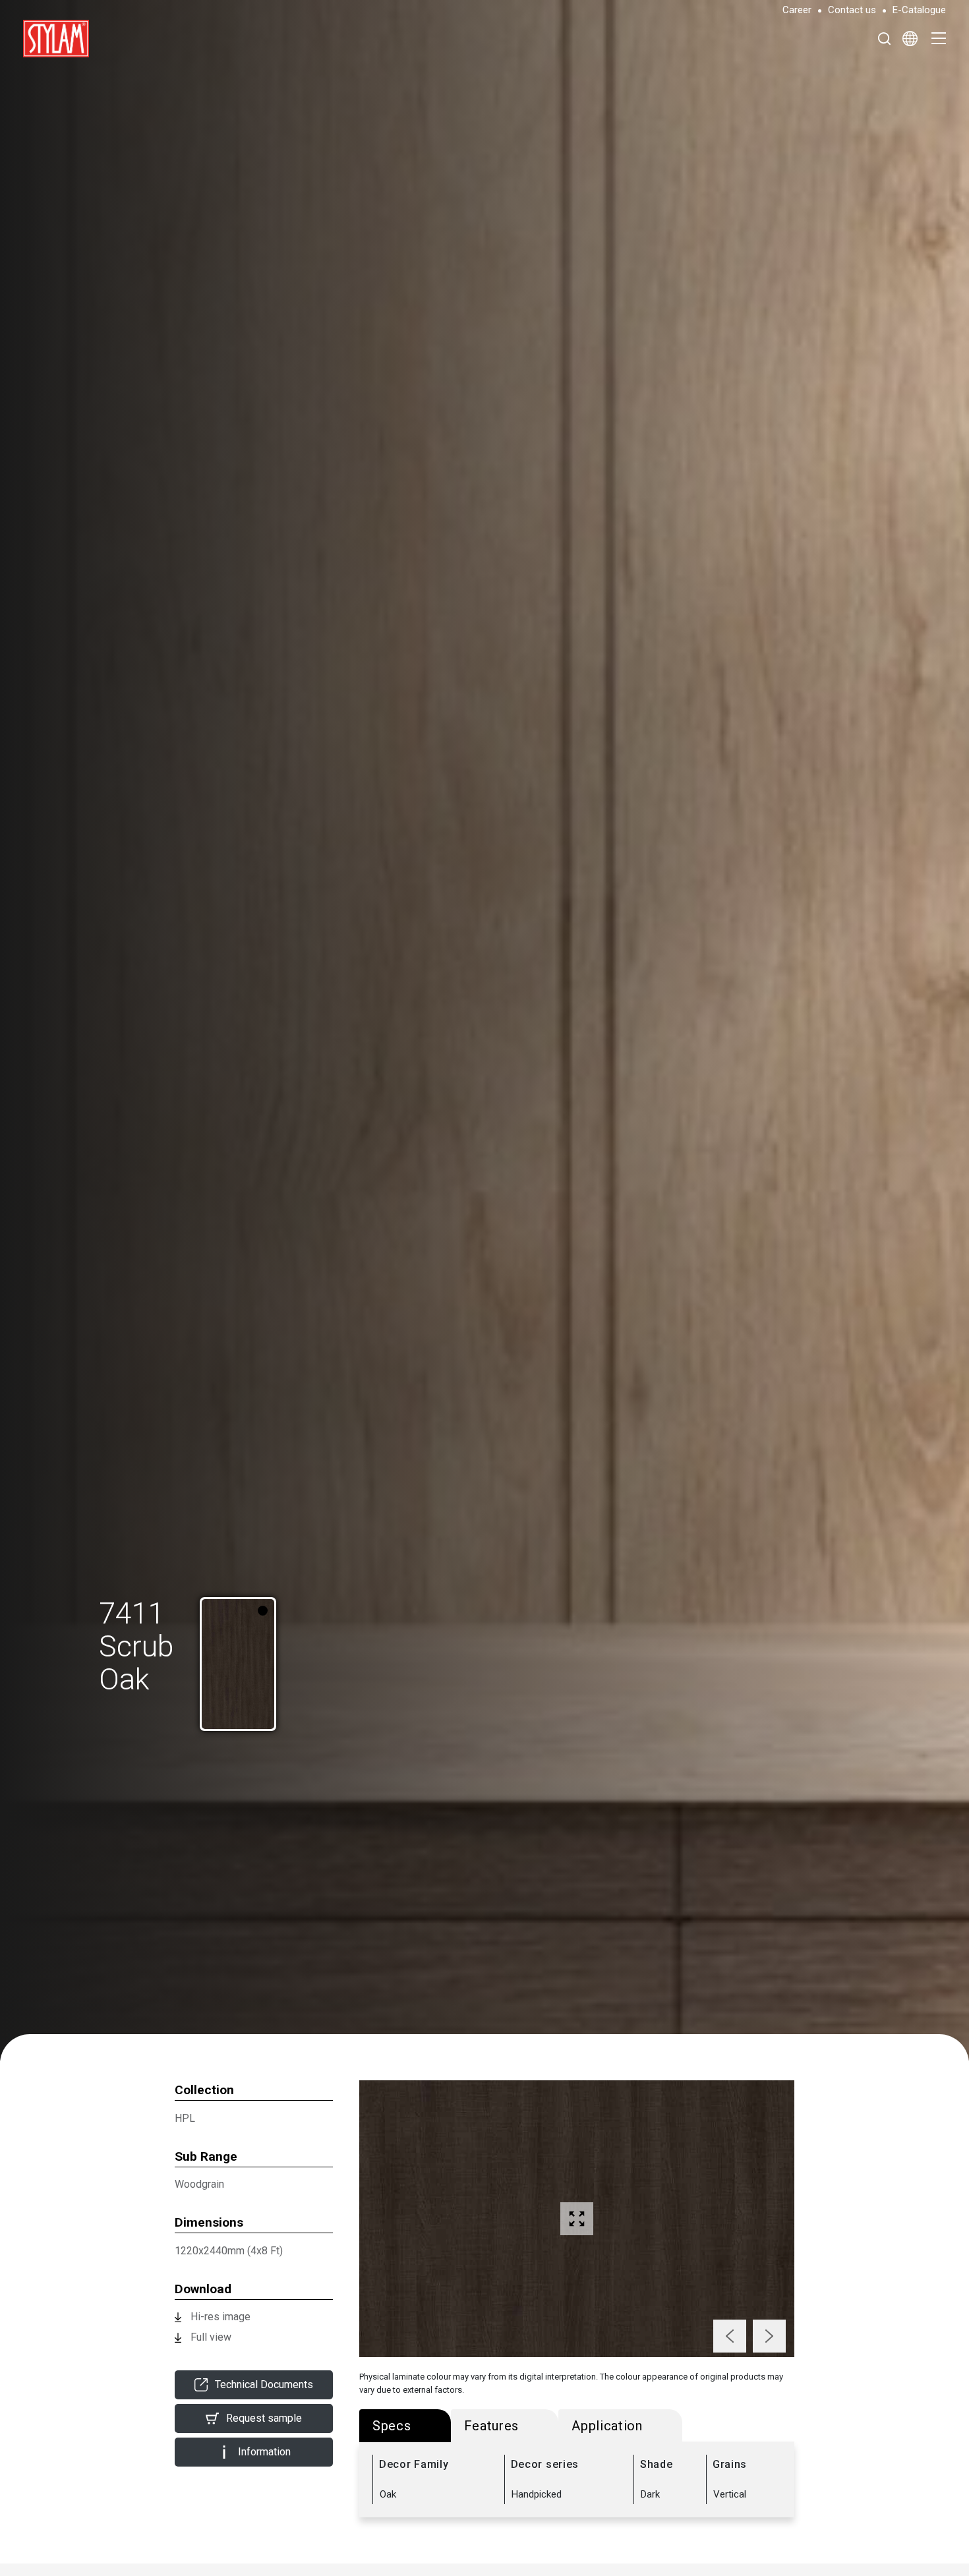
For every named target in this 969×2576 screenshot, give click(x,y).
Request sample (264, 2418)
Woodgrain (199, 2184)
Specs (392, 2426)
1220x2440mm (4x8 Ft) (229, 2251)
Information (264, 2452)
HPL (185, 2118)
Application (607, 2426)
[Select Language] (910, 38)
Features (492, 2426)
